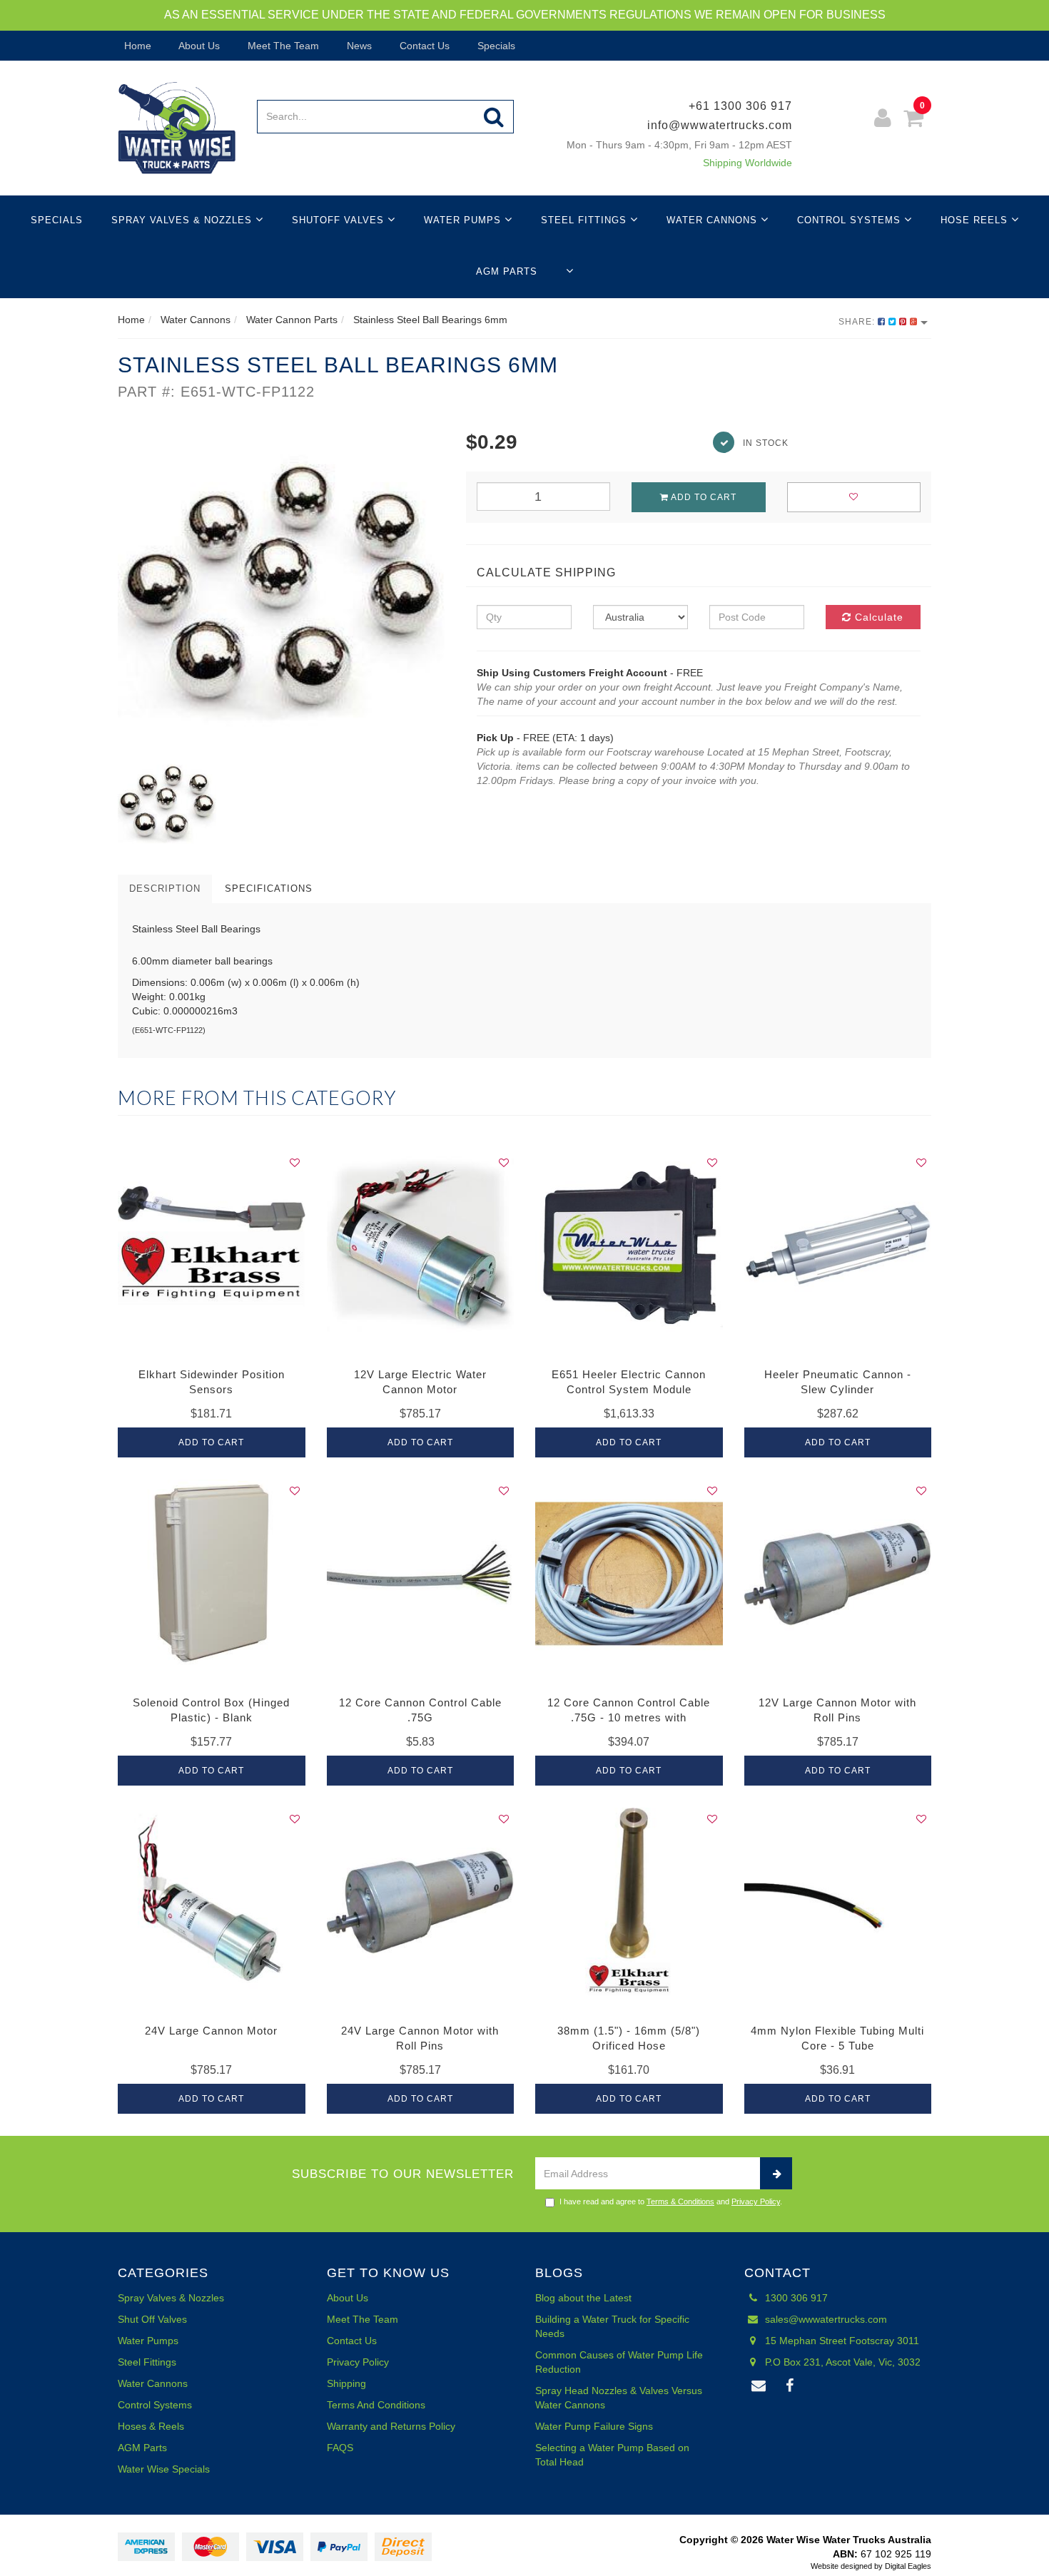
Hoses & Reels (151, 2426)
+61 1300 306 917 (740, 106)
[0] (913, 120)
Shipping (346, 2383)
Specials (495, 46)
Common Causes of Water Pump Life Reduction (619, 2362)
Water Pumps (464, 220)
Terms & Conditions (680, 2201)
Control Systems (851, 220)
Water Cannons (714, 220)
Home (136, 46)
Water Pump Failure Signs (594, 2426)
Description (165, 889)
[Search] (494, 117)
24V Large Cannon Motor (211, 2031)
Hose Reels (976, 220)
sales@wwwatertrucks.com (825, 2319)
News (358, 46)
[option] (281, 591)
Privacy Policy (756, 2201)
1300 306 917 (795, 2298)
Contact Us (423, 46)
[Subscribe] (776, 2173)
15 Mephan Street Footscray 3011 (841, 2341)
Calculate (877, 617)
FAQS (340, 2448)
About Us (198, 46)
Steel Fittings (586, 220)
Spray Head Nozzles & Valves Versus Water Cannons (619, 2398)
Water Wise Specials (164, 2469)
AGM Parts (507, 271)
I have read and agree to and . (671, 2201)
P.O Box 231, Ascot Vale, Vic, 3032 (841, 2362)
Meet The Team (282, 46)
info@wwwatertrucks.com (720, 125)
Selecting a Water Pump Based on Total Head (612, 2455)
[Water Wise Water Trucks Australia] (177, 127)
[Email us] (759, 2386)
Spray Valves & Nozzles (183, 220)
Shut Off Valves (152, 2319)
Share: (858, 322)
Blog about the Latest (583, 2298)
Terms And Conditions (376, 2405)
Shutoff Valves (340, 220)
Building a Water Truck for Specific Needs (612, 2326)
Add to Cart (703, 497)
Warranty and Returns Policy (391, 2426)
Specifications (269, 889)
